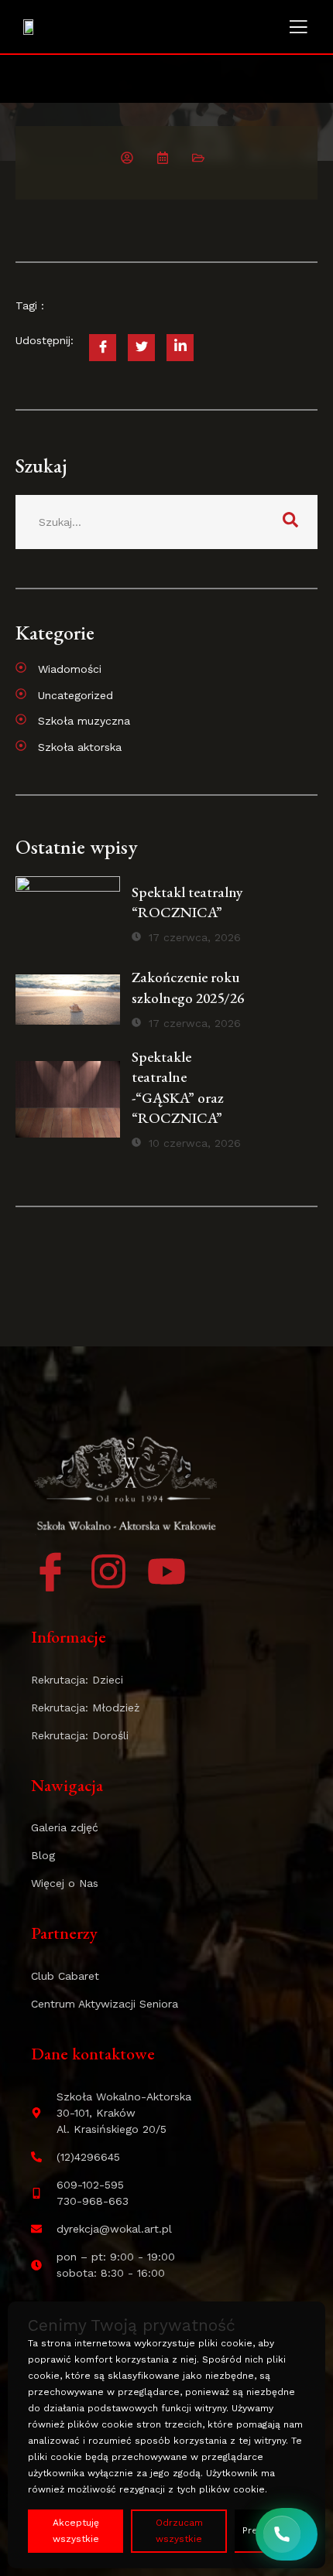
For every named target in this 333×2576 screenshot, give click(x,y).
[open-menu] (298, 29)
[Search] (290, 522)
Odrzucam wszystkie (179, 2531)
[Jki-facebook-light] (50, 1571)
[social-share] (103, 348)
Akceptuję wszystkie (76, 2531)
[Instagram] (108, 1571)
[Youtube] (166, 1571)
